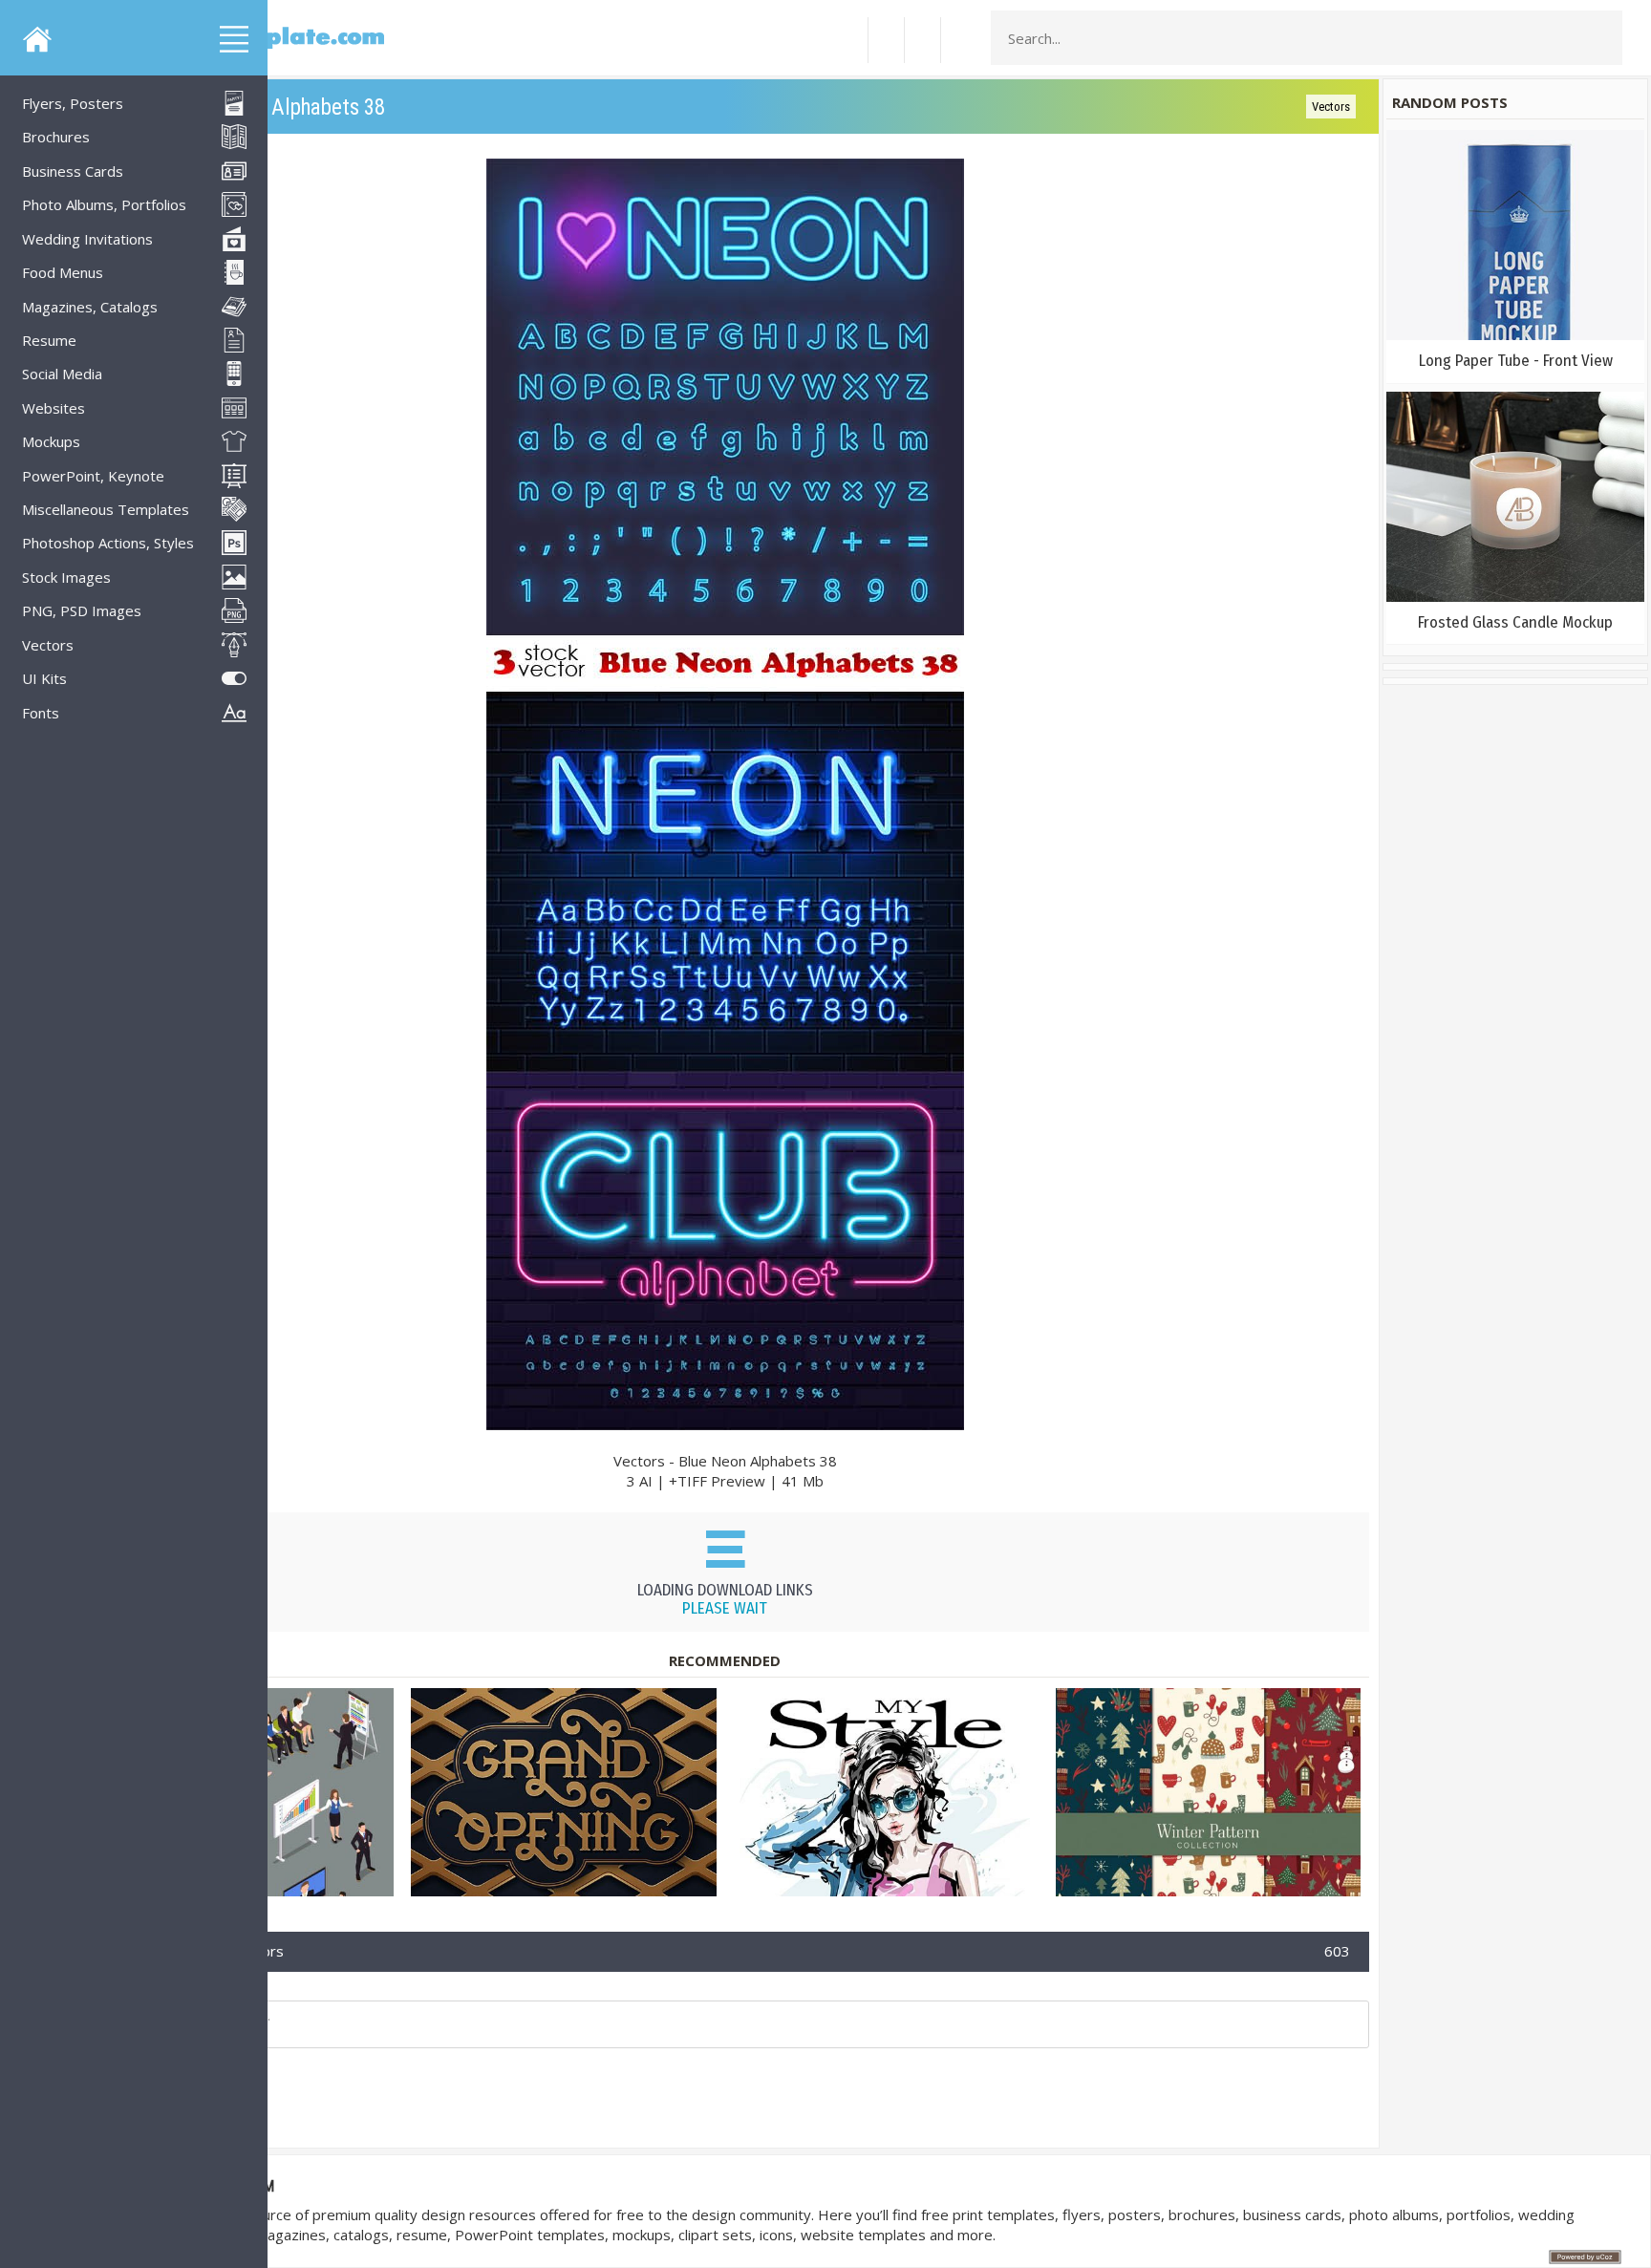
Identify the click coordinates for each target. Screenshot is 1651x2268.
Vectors (1331, 107)
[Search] (1602, 38)
